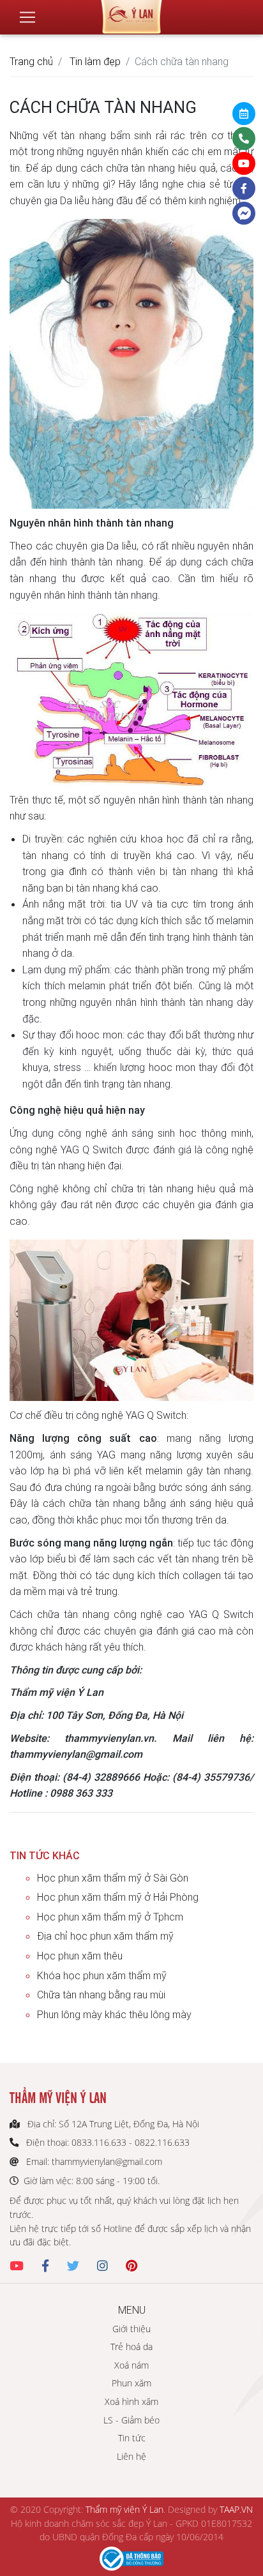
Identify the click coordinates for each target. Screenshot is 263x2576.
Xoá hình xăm (131, 2401)
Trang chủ (31, 61)
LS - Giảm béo (131, 2420)
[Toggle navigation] (27, 17)
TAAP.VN (236, 2509)
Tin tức (132, 2438)
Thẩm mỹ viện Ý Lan (124, 2509)
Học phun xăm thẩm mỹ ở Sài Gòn (113, 1878)
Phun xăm (131, 2383)
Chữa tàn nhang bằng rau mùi (101, 1995)
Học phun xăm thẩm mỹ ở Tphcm (110, 1917)
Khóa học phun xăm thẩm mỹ (102, 1975)
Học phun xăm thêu (80, 1956)
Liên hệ (131, 2456)
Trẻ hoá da (131, 2347)
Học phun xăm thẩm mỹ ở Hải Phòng (118, 1897)
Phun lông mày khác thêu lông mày (114, 2014)
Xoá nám (131, 2365)
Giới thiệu (131, 2329)
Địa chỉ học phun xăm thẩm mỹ (105, 1936)
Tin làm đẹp (95, 61)
